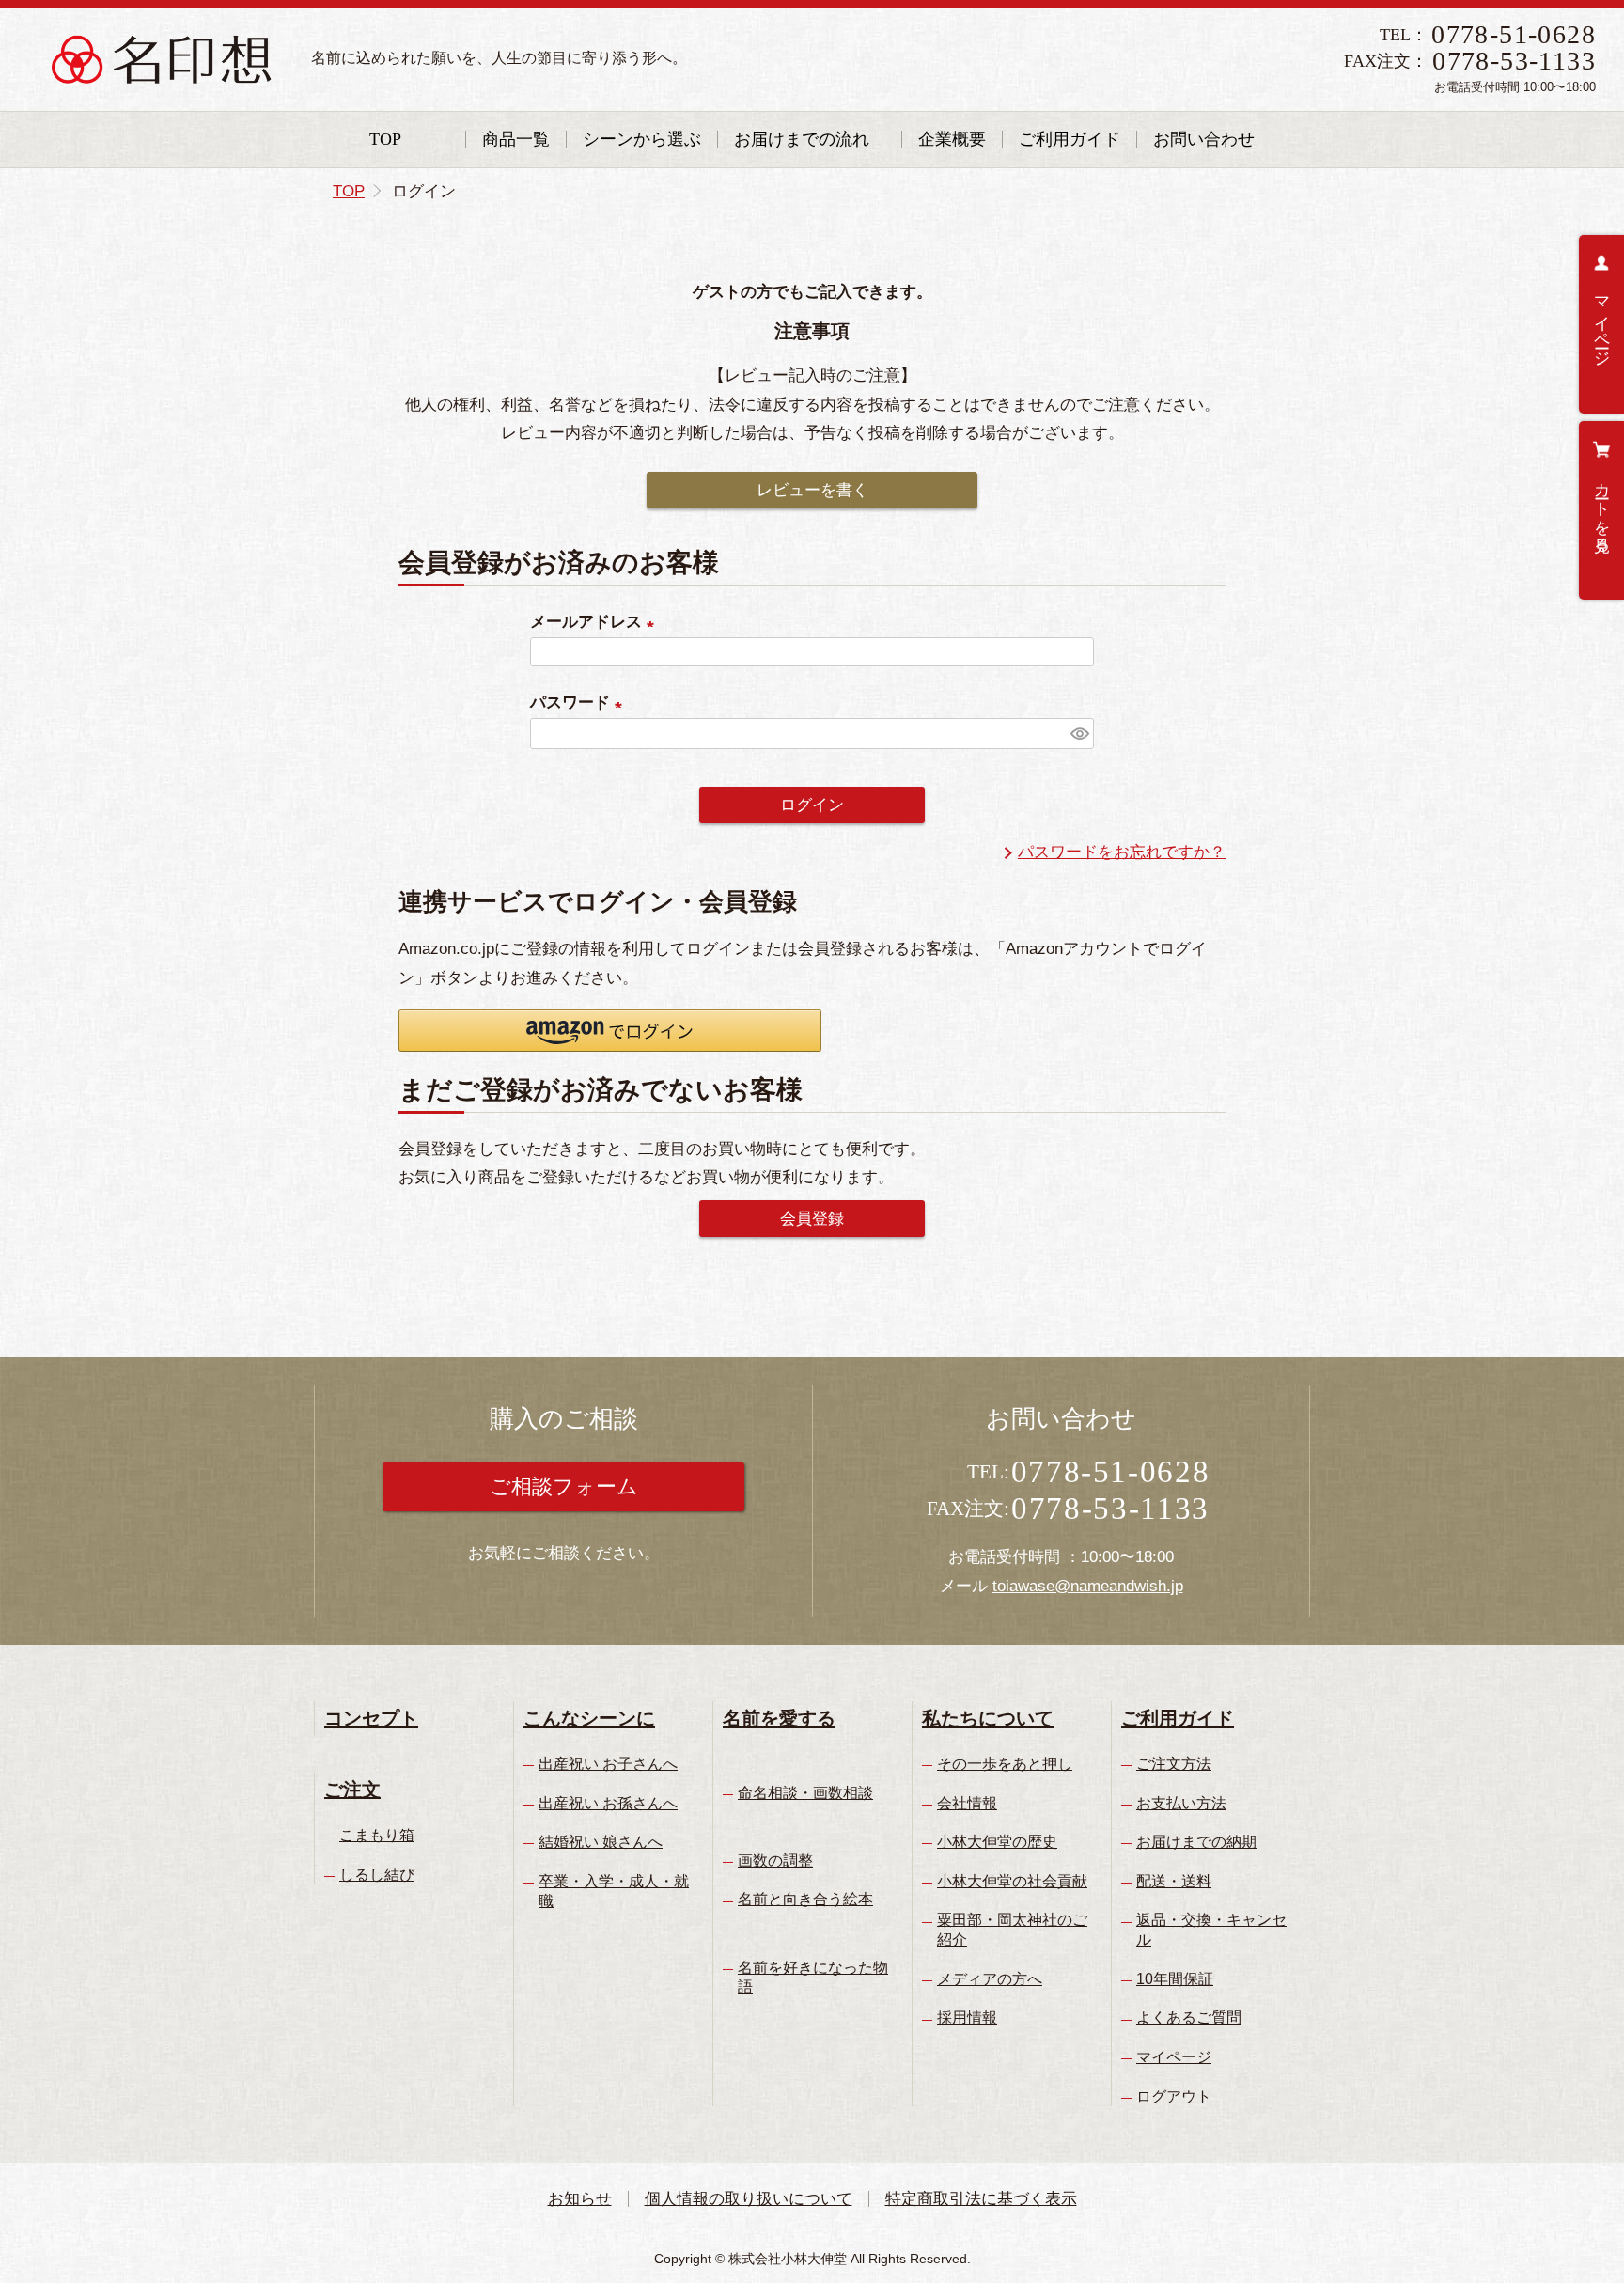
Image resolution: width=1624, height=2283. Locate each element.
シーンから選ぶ (642, 139)
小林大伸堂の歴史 (997, 1842)
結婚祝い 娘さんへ (601, 1842)
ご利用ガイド (1070, 139)
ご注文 (352, 1790)
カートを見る (1602, 508)
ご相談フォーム (564, 1486)
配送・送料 (1174, 1881)
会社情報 (967, 1803)
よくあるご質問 (1189, 2017)
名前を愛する (779, 1718)
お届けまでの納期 (1196, 1842)
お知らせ (580, 2199)
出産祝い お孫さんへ (608, 1803)
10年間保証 (1175, 1979)
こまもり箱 (377, 1835)
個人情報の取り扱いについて (749, 2199)
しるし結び (377, 1875)
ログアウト (1174, 2096)
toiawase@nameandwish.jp (1088, 1586)
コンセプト (371, 1718)
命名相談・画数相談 (805, 1793)
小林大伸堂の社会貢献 (1012, 1881)
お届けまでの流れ (802, 139)
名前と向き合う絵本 (805, 1899)
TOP (385, 139)
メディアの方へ (990, 1979)
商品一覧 (516, 139)
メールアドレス (596, 622)
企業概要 (952, 139)
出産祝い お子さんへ (608, 1764)
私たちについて (988, 1718)
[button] (610, 1031)
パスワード (580, 703)
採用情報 (967, 2017)
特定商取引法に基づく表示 (981, 2199)
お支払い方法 (1181, 1803)
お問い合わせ (1204, 139)
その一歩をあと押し (1005, 1764)
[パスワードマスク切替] (1079, 734)
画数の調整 (775, 1861)
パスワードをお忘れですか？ (1122, 852)
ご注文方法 (1174, 1764)
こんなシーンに (589, 1718)
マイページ (1602, 322)
